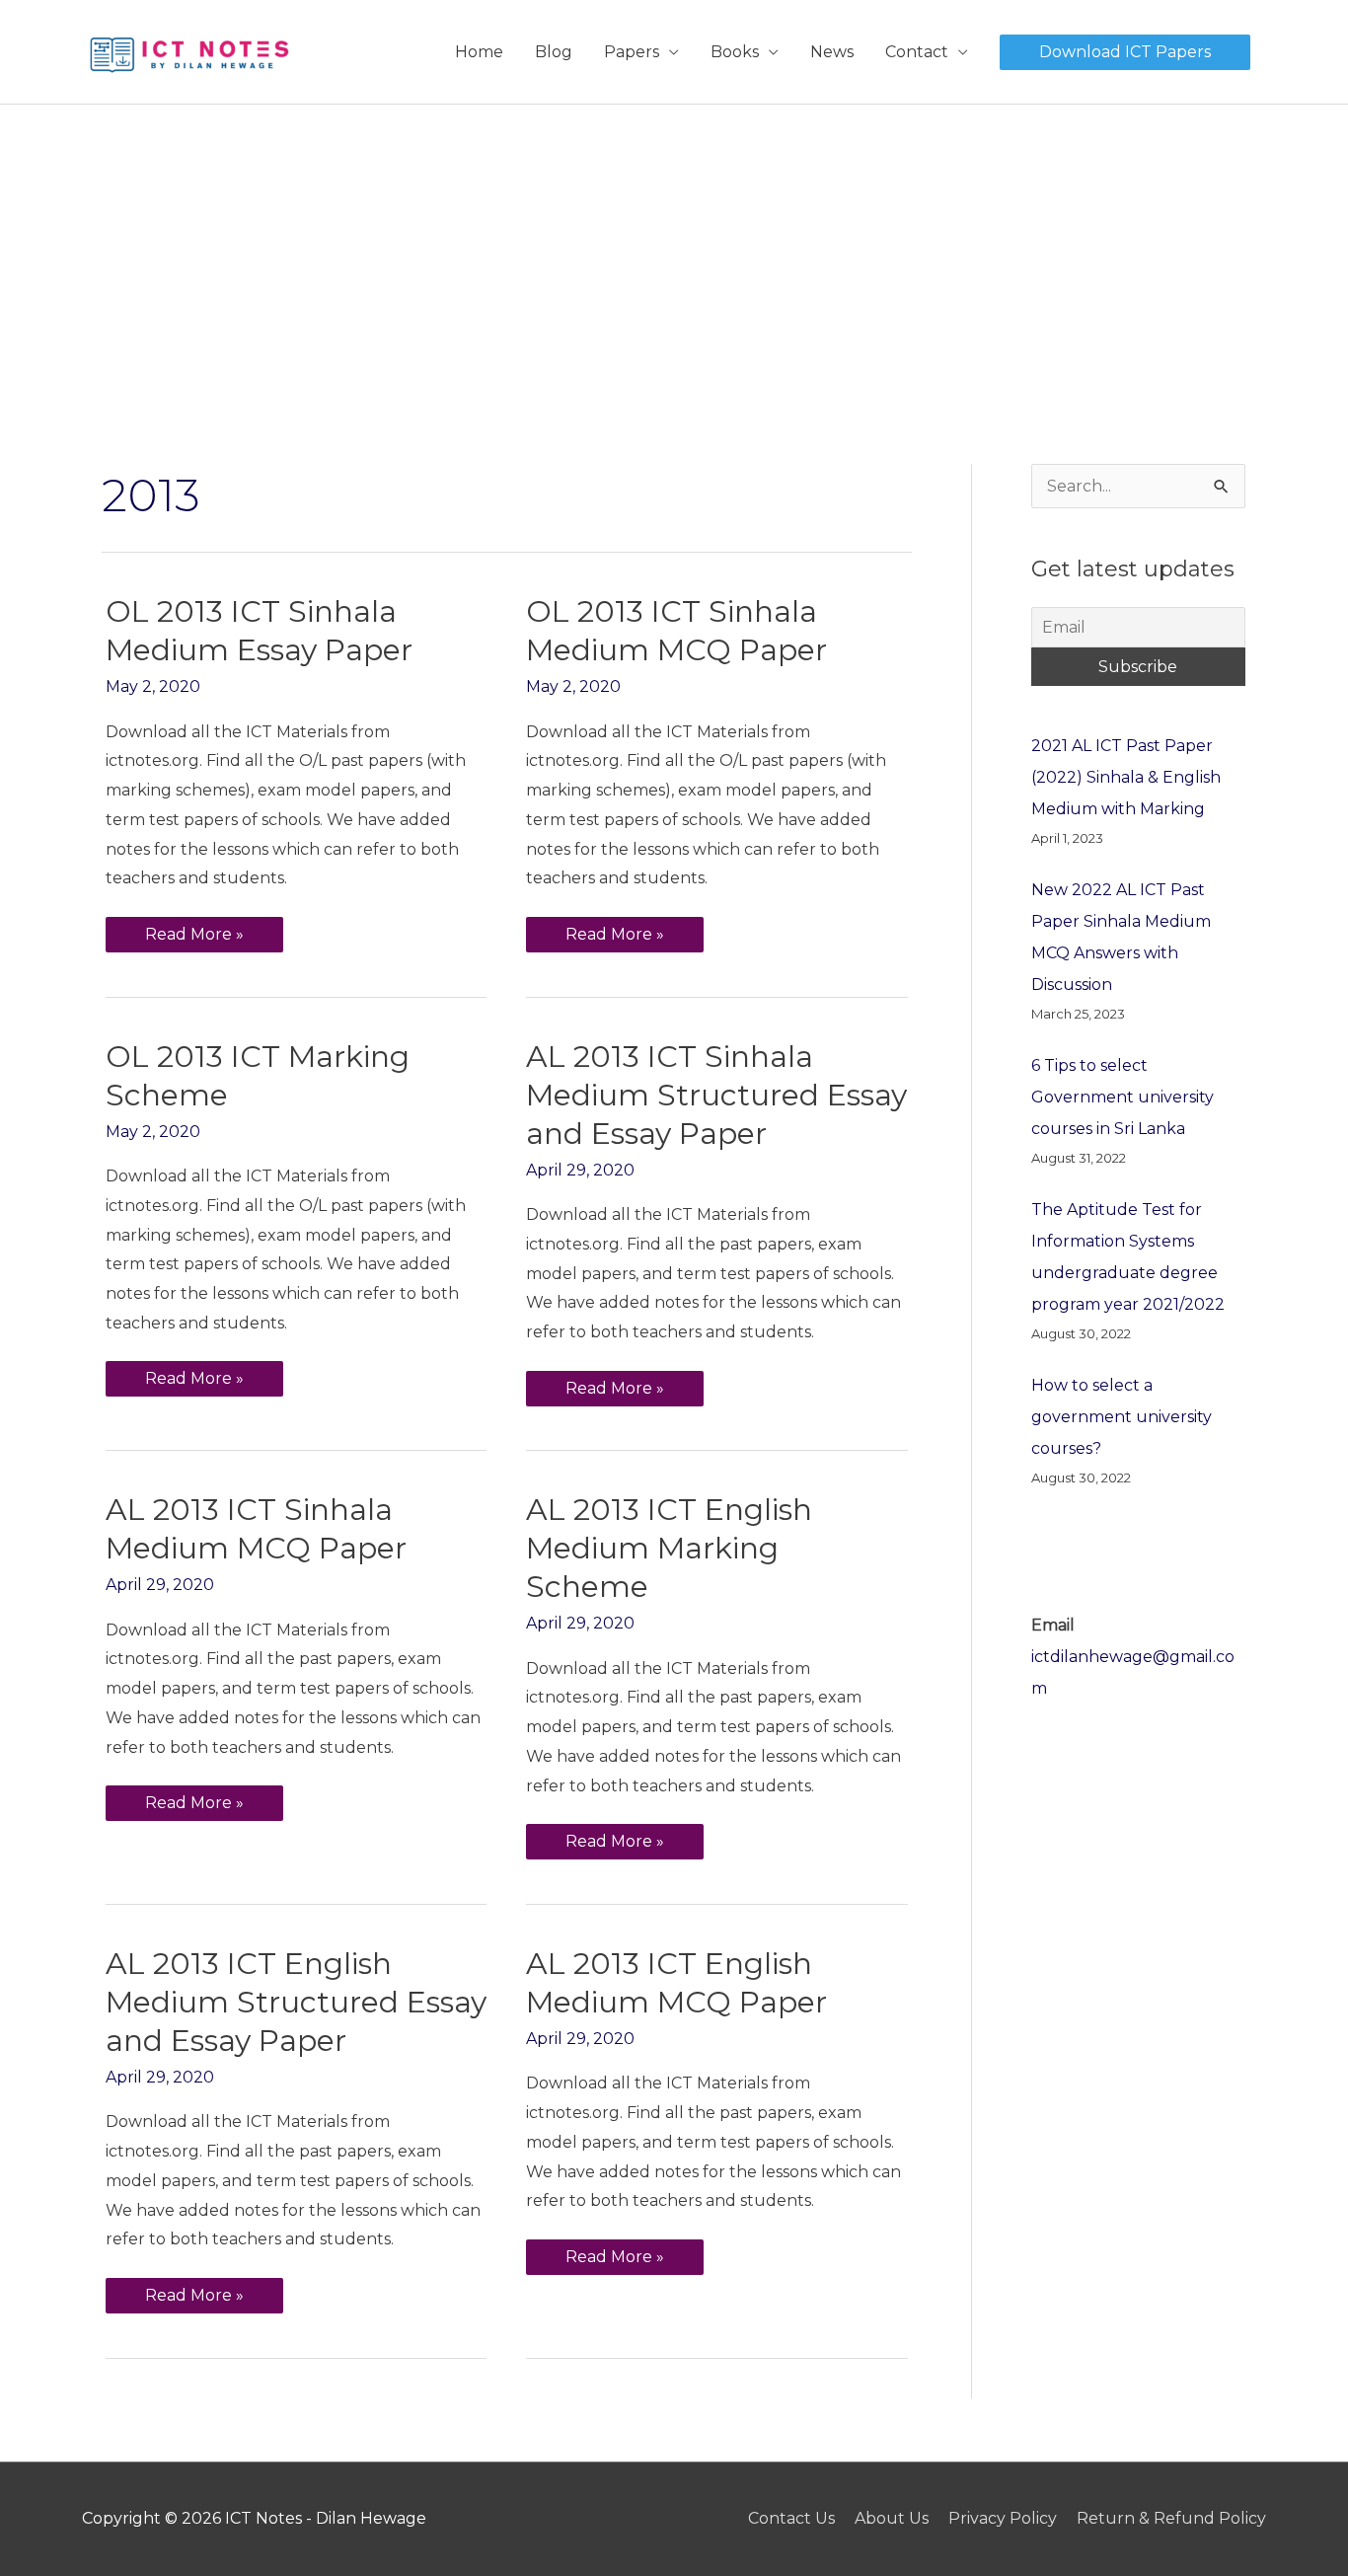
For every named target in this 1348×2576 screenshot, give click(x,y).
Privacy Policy (1003, 2518)
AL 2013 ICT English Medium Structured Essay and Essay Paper (296, 2002)
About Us (892, 2518)
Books (735, 52)
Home (479, 52)
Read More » (194, 930)
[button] (1125, 52)
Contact (917, 52)
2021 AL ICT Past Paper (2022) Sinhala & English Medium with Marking (1126, 777)
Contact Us (791, 2518)
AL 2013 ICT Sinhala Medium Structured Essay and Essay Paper (716, 1095)
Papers (632, 52)
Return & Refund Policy (1171, 2518)
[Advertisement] (674, 253)
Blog (554, 52)
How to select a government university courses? (1122, 1417)
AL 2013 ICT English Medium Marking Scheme (669, 1548)
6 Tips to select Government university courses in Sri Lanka (1123, 1097)
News (832, 52)
